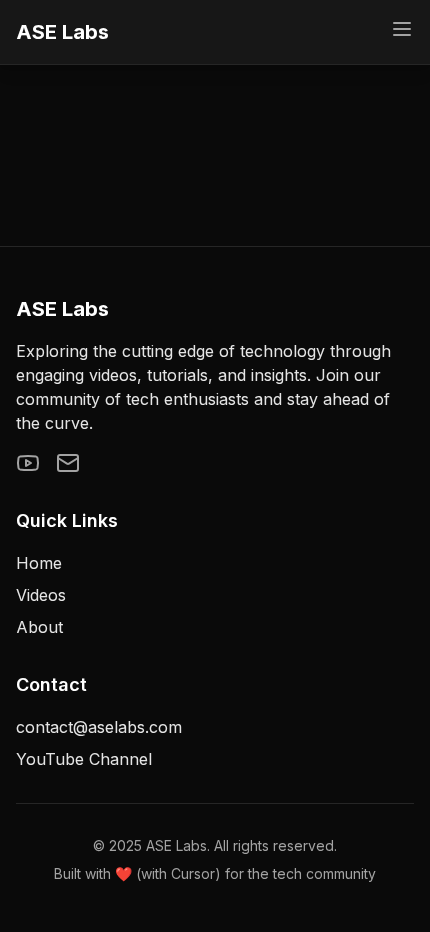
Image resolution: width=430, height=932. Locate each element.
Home (39, 563)
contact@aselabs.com (99, 727)
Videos (41, 595)
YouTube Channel (84, 759)
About (39, 627)
